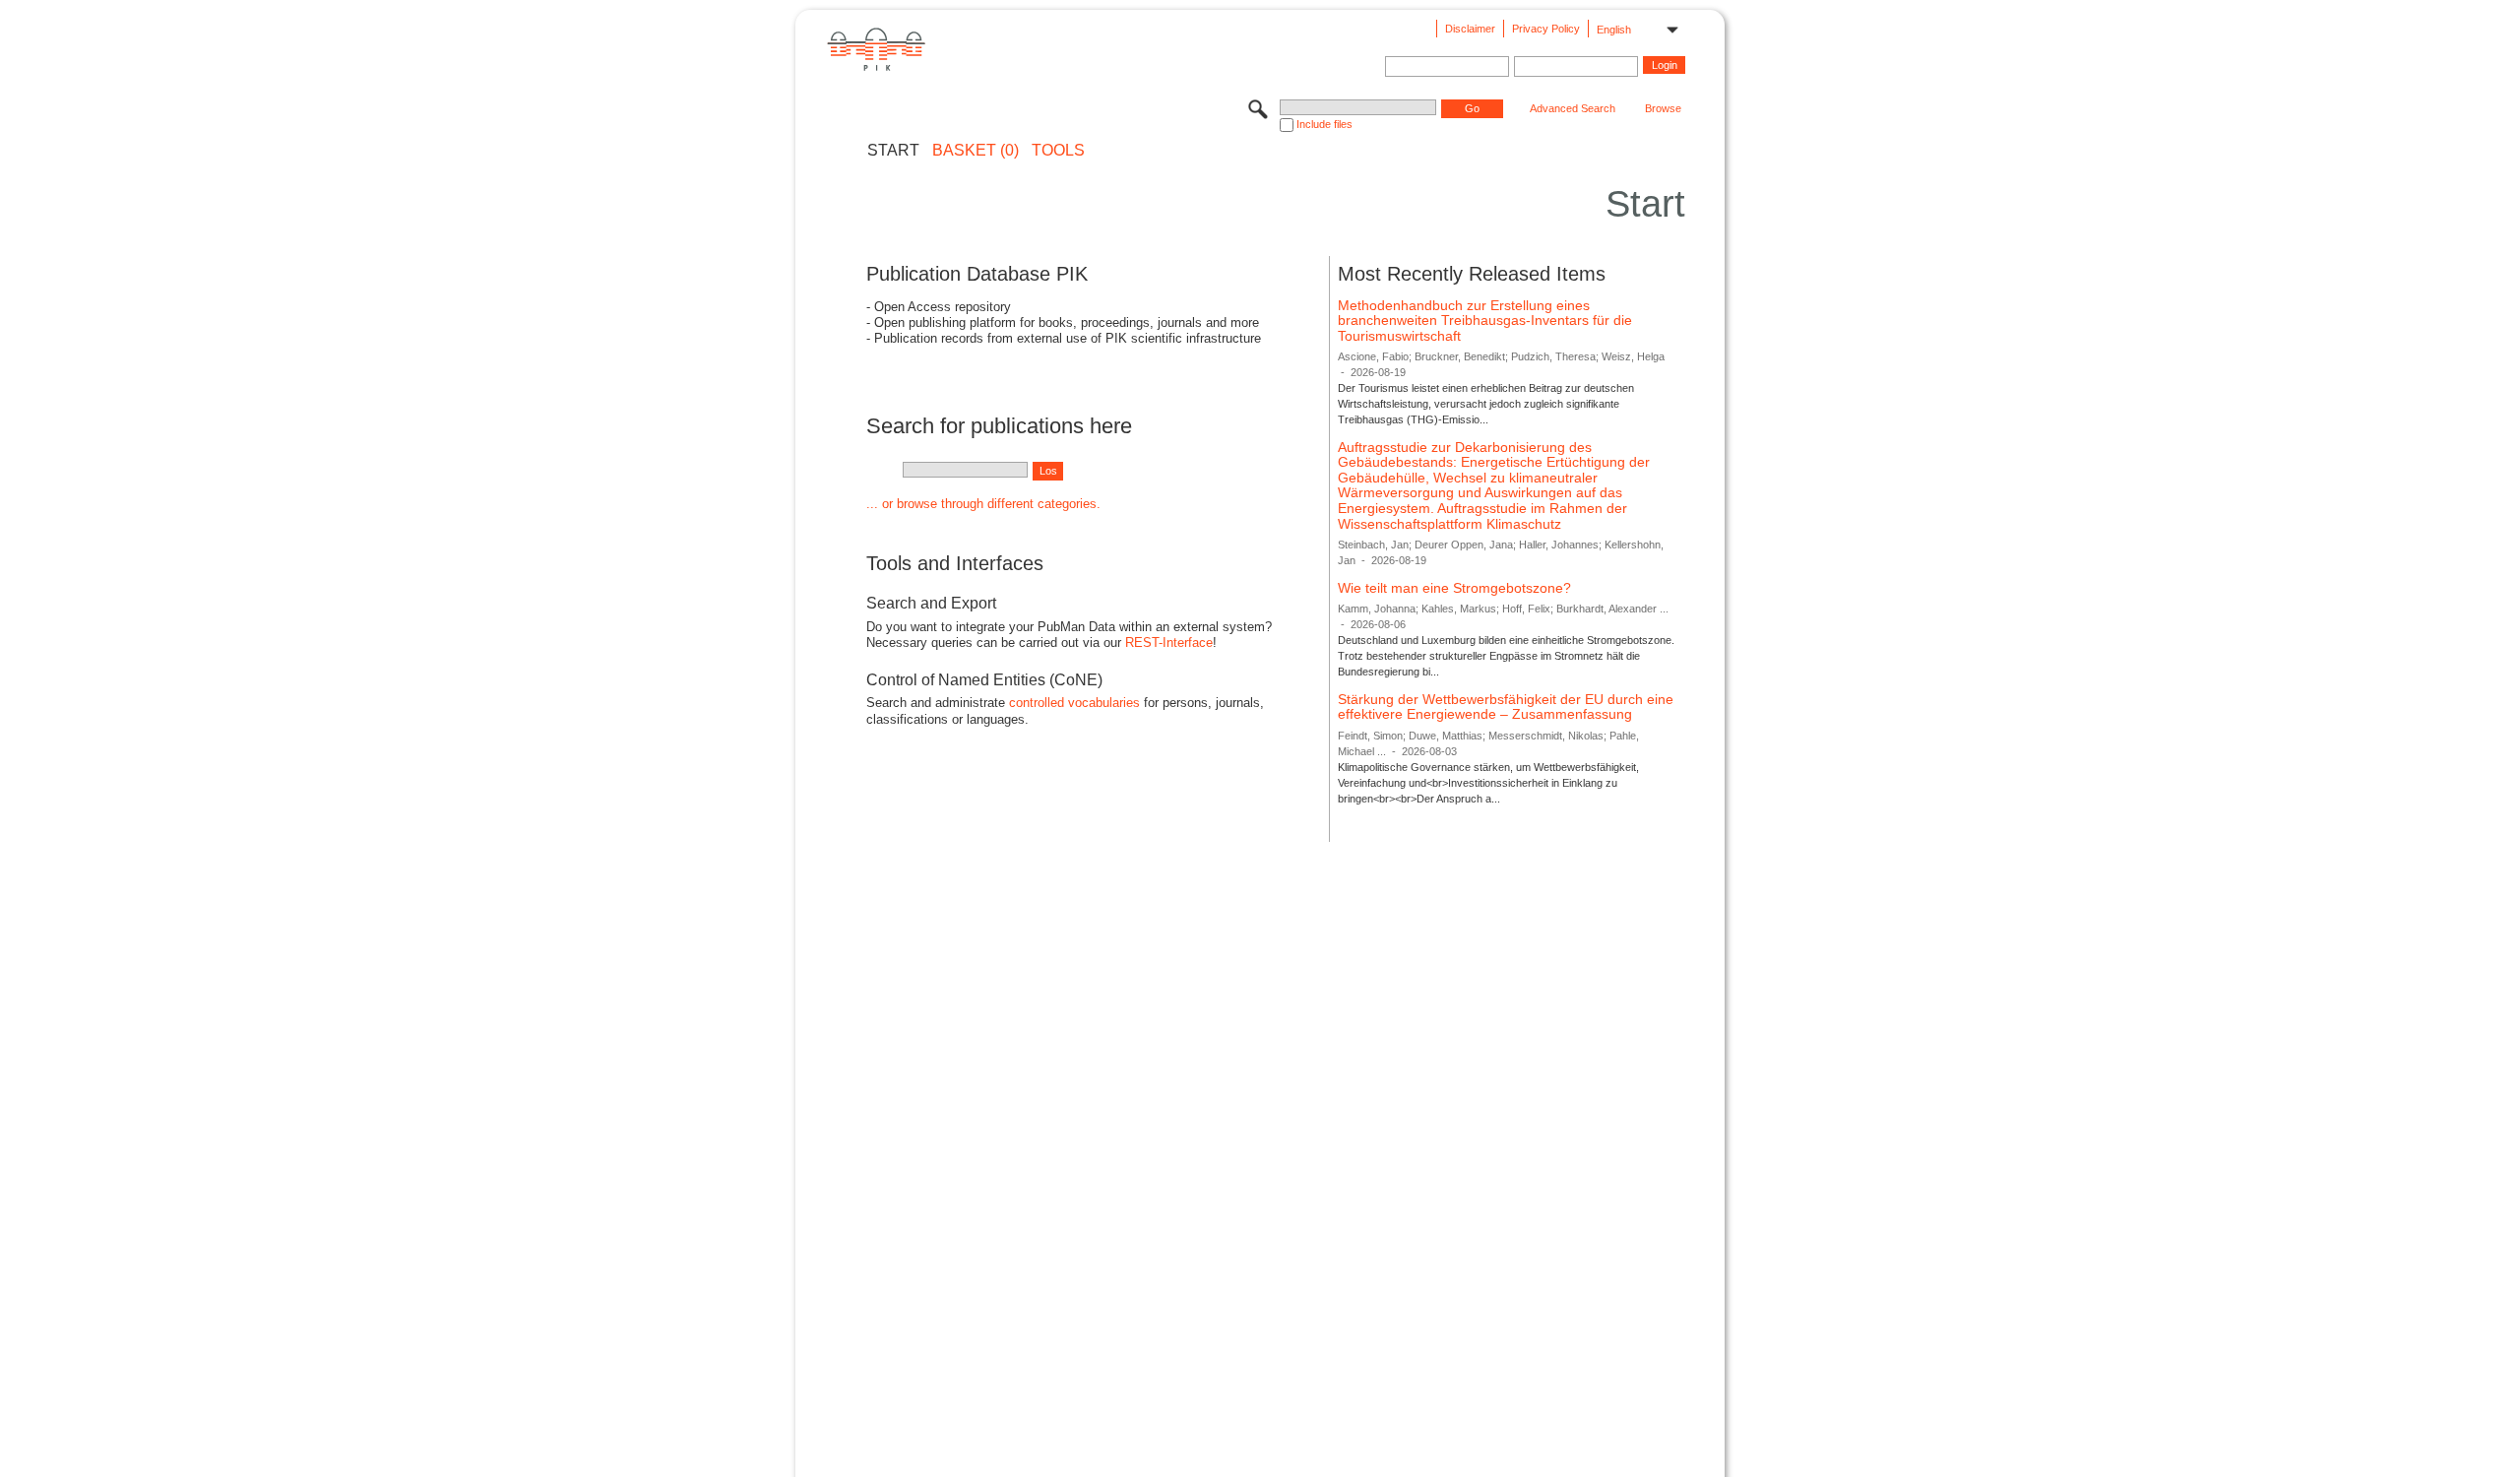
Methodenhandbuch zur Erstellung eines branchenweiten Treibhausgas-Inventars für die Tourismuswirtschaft (1485, 321)
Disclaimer (1470, 29)
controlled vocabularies (1074, 703)
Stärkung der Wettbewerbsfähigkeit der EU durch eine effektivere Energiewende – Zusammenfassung (1506, 707)
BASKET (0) (976, 151)
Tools (1058, 151)
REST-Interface (1169, 642)
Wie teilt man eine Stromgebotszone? (1454, 588)
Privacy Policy (1546, 29)
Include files (1324, 124)
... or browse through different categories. (983, 504)
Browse (1663, 108)
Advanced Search (1573, 108)
